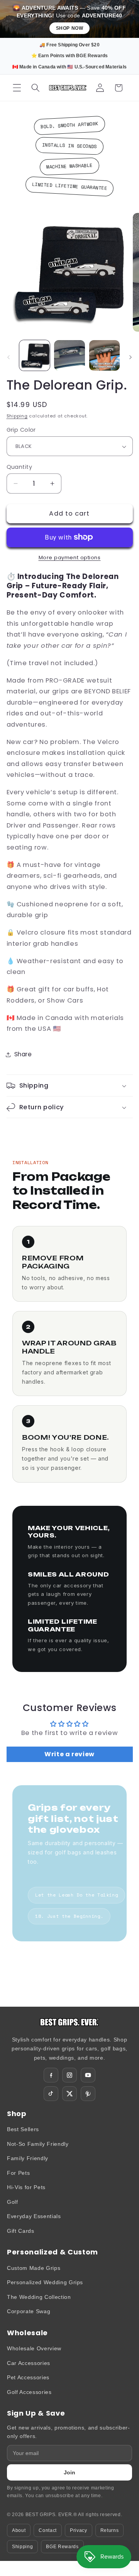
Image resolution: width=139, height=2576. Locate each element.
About (19, 2530)
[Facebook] (51, 2075)
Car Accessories (29, 2363)
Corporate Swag (29, 2311)
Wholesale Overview (34, 2348)
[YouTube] (88, 2075)
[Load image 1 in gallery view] (35, 356)
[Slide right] (131, 358)
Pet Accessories (28, 2377)
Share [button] (23, 1054)
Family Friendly (28, 2158)
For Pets (18, 2173)
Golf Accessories (29, 2392)
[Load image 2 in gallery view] (69, 356)
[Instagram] (69, 2075)
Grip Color (21, 430)
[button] (17, 88)
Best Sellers (23, 2129)
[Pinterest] (88, 2094)
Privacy (79, 2530)
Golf (13, 2202)
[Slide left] (8, 358)
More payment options (70, 558)
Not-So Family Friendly (38, 2144)
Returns (110, 2530)
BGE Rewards (62, 2547)
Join (69, 2472)
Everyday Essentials (34, 2216)
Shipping (17, 416)
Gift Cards (21, 2231)
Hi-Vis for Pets (26, 2187)
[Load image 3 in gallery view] (105, 356)
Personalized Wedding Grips (45, 2282)
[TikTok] (51, 2094)
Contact (48, 2530)
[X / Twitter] (69, 2094)
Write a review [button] (69, 1754)
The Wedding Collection (39, 2297)
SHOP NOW (70, 28)
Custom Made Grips (34, 2268)
